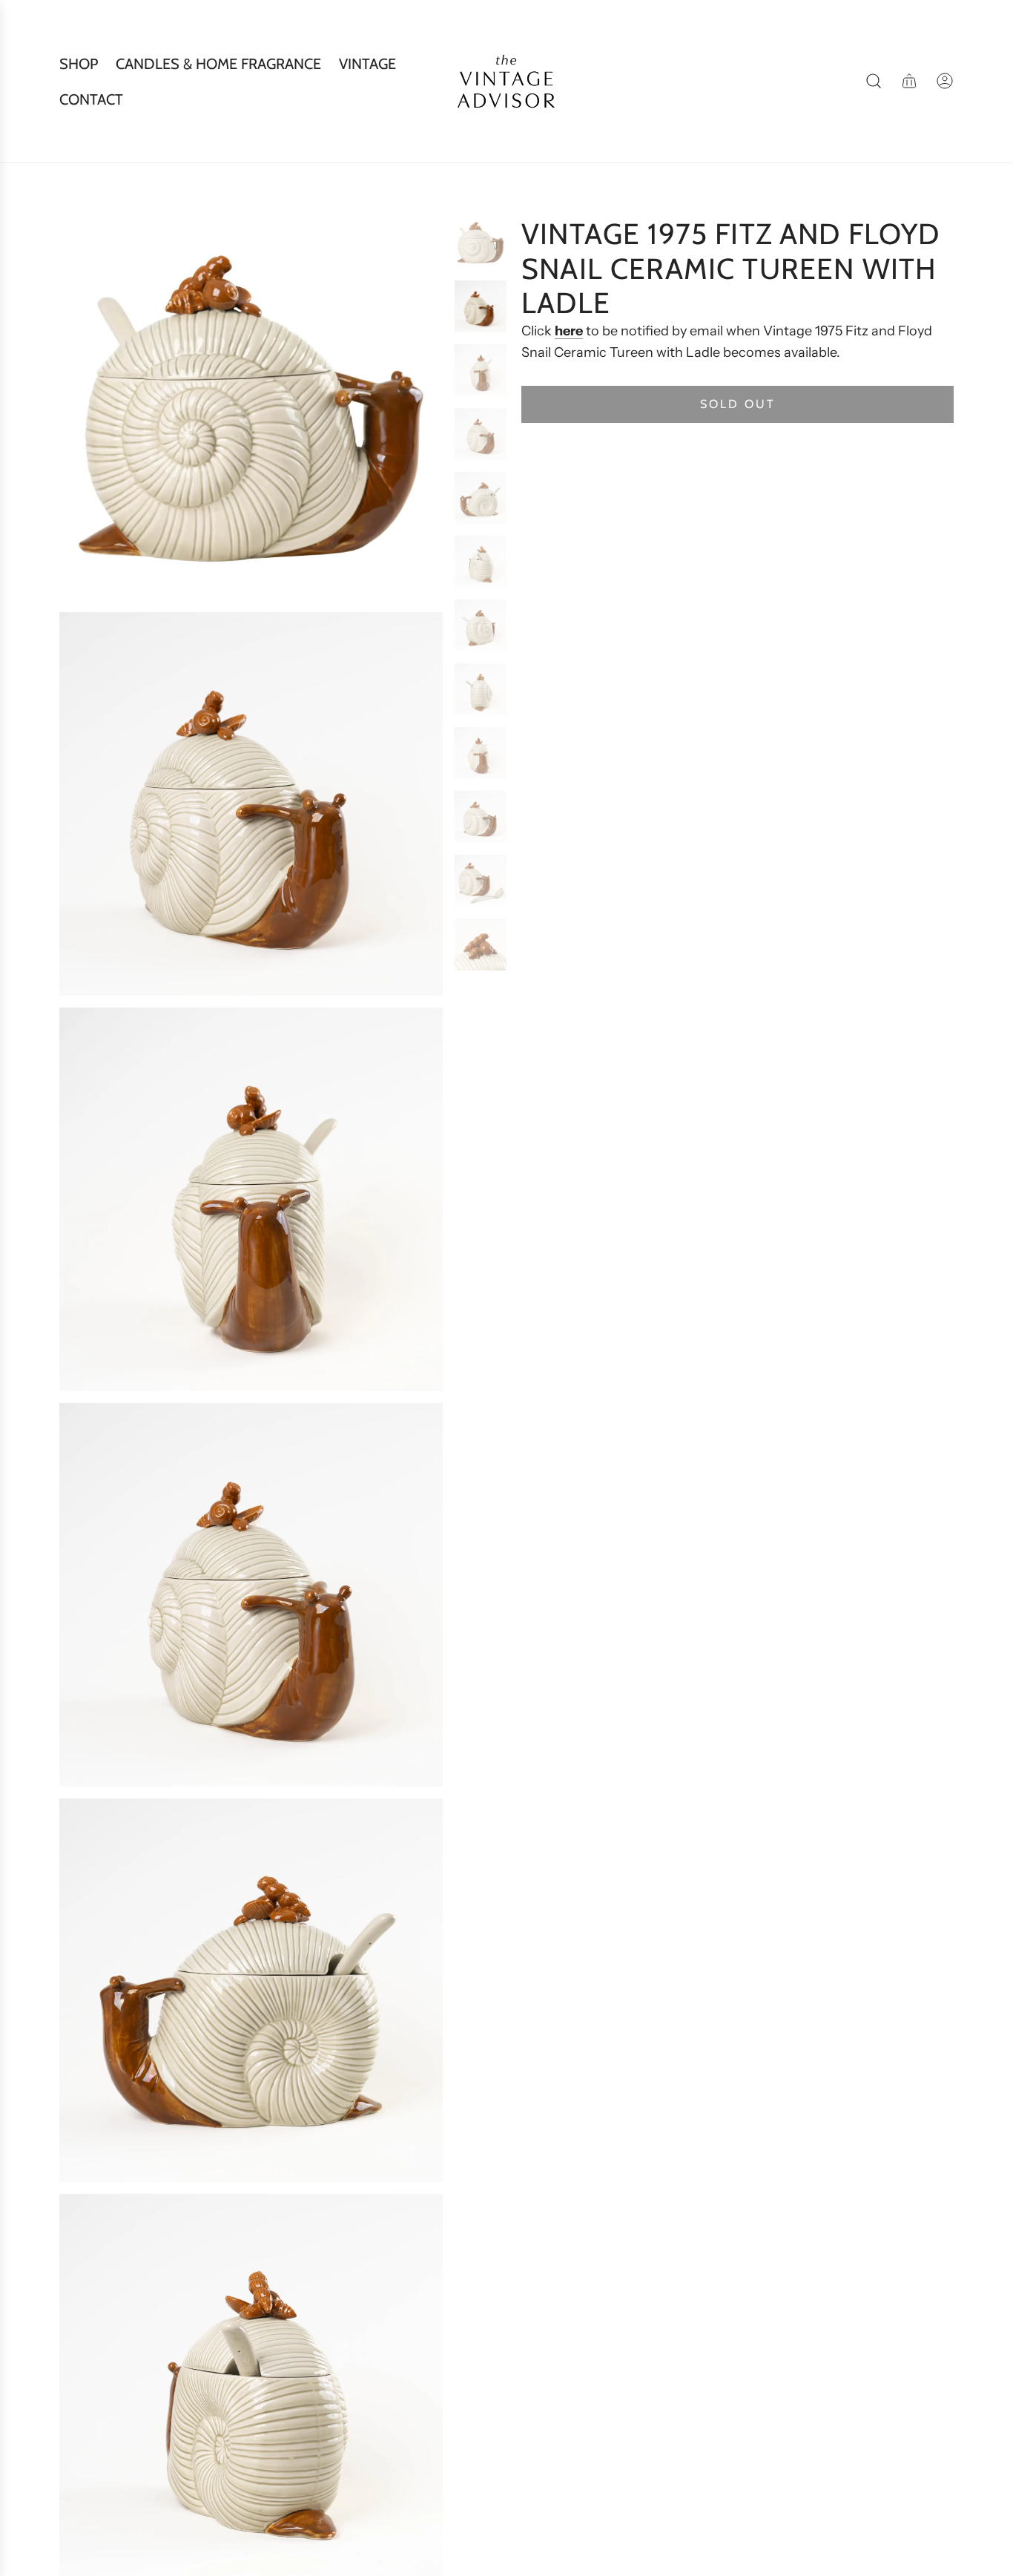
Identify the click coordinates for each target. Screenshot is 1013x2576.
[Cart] (909, 81)
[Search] (874, 81)
